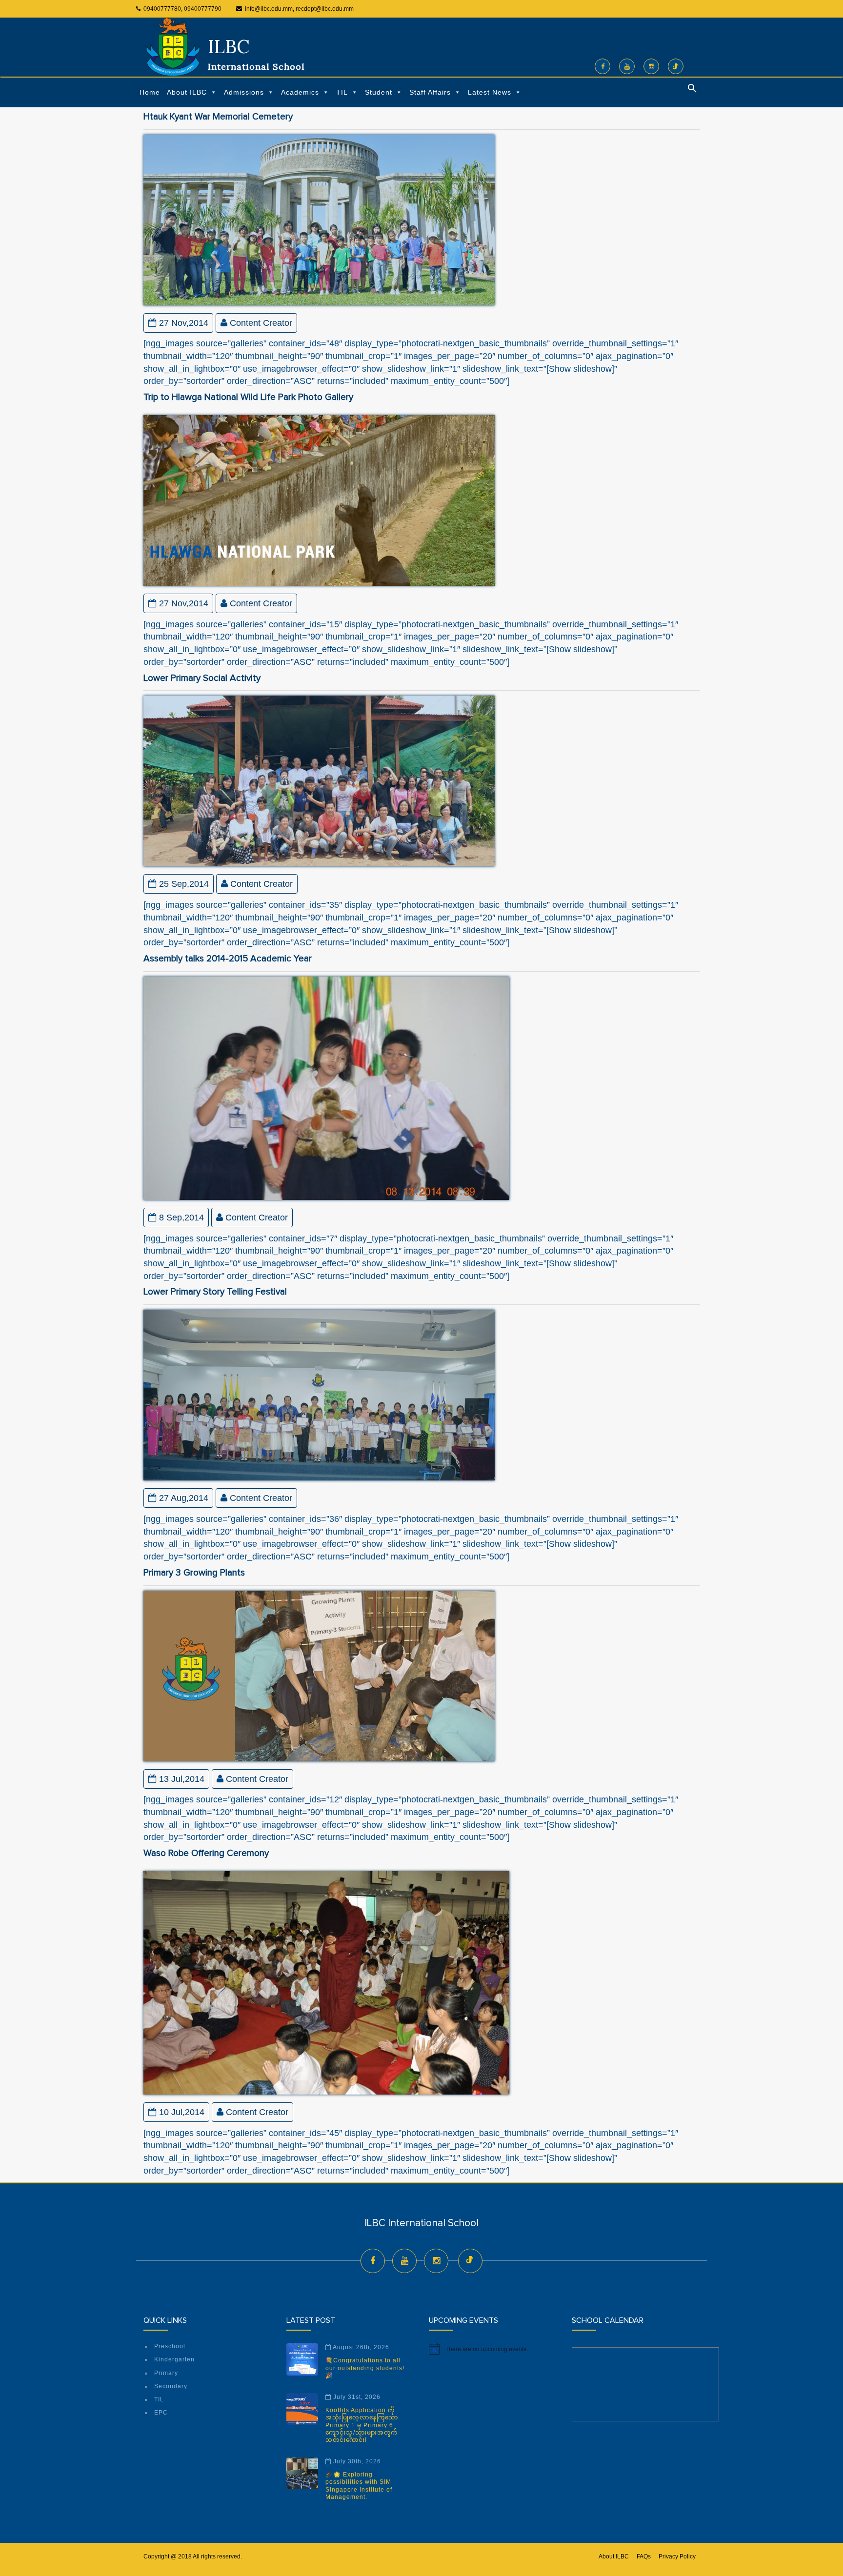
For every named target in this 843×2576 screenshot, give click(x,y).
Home (150, 92)
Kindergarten (174, 2359)
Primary (166, 2373)
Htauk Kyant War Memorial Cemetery (218, 117)
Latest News (490, 92)
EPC (161, 2413)
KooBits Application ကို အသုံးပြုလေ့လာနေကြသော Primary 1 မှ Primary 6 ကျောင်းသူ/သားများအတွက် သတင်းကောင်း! (362, 2425)
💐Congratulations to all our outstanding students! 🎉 (365, 2368)
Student (379, 92)
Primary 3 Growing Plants (194, 1573)
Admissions (244, 92)
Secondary (171, 2386)
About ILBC (187, 92)
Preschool (170, 2346)
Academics (300, 92)
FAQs (644, 2556)
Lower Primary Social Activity (202, 678)
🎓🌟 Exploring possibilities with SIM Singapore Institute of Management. (359, 2486)
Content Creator (261, 323)
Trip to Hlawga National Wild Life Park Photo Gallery (248, 397)
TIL (342, 92)
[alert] (493, 2349)
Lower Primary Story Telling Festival (215, 1292)
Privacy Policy (677, 2556)
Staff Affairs (430, 92)
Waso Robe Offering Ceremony (206, 1853)
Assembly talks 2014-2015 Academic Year (228, 959)
